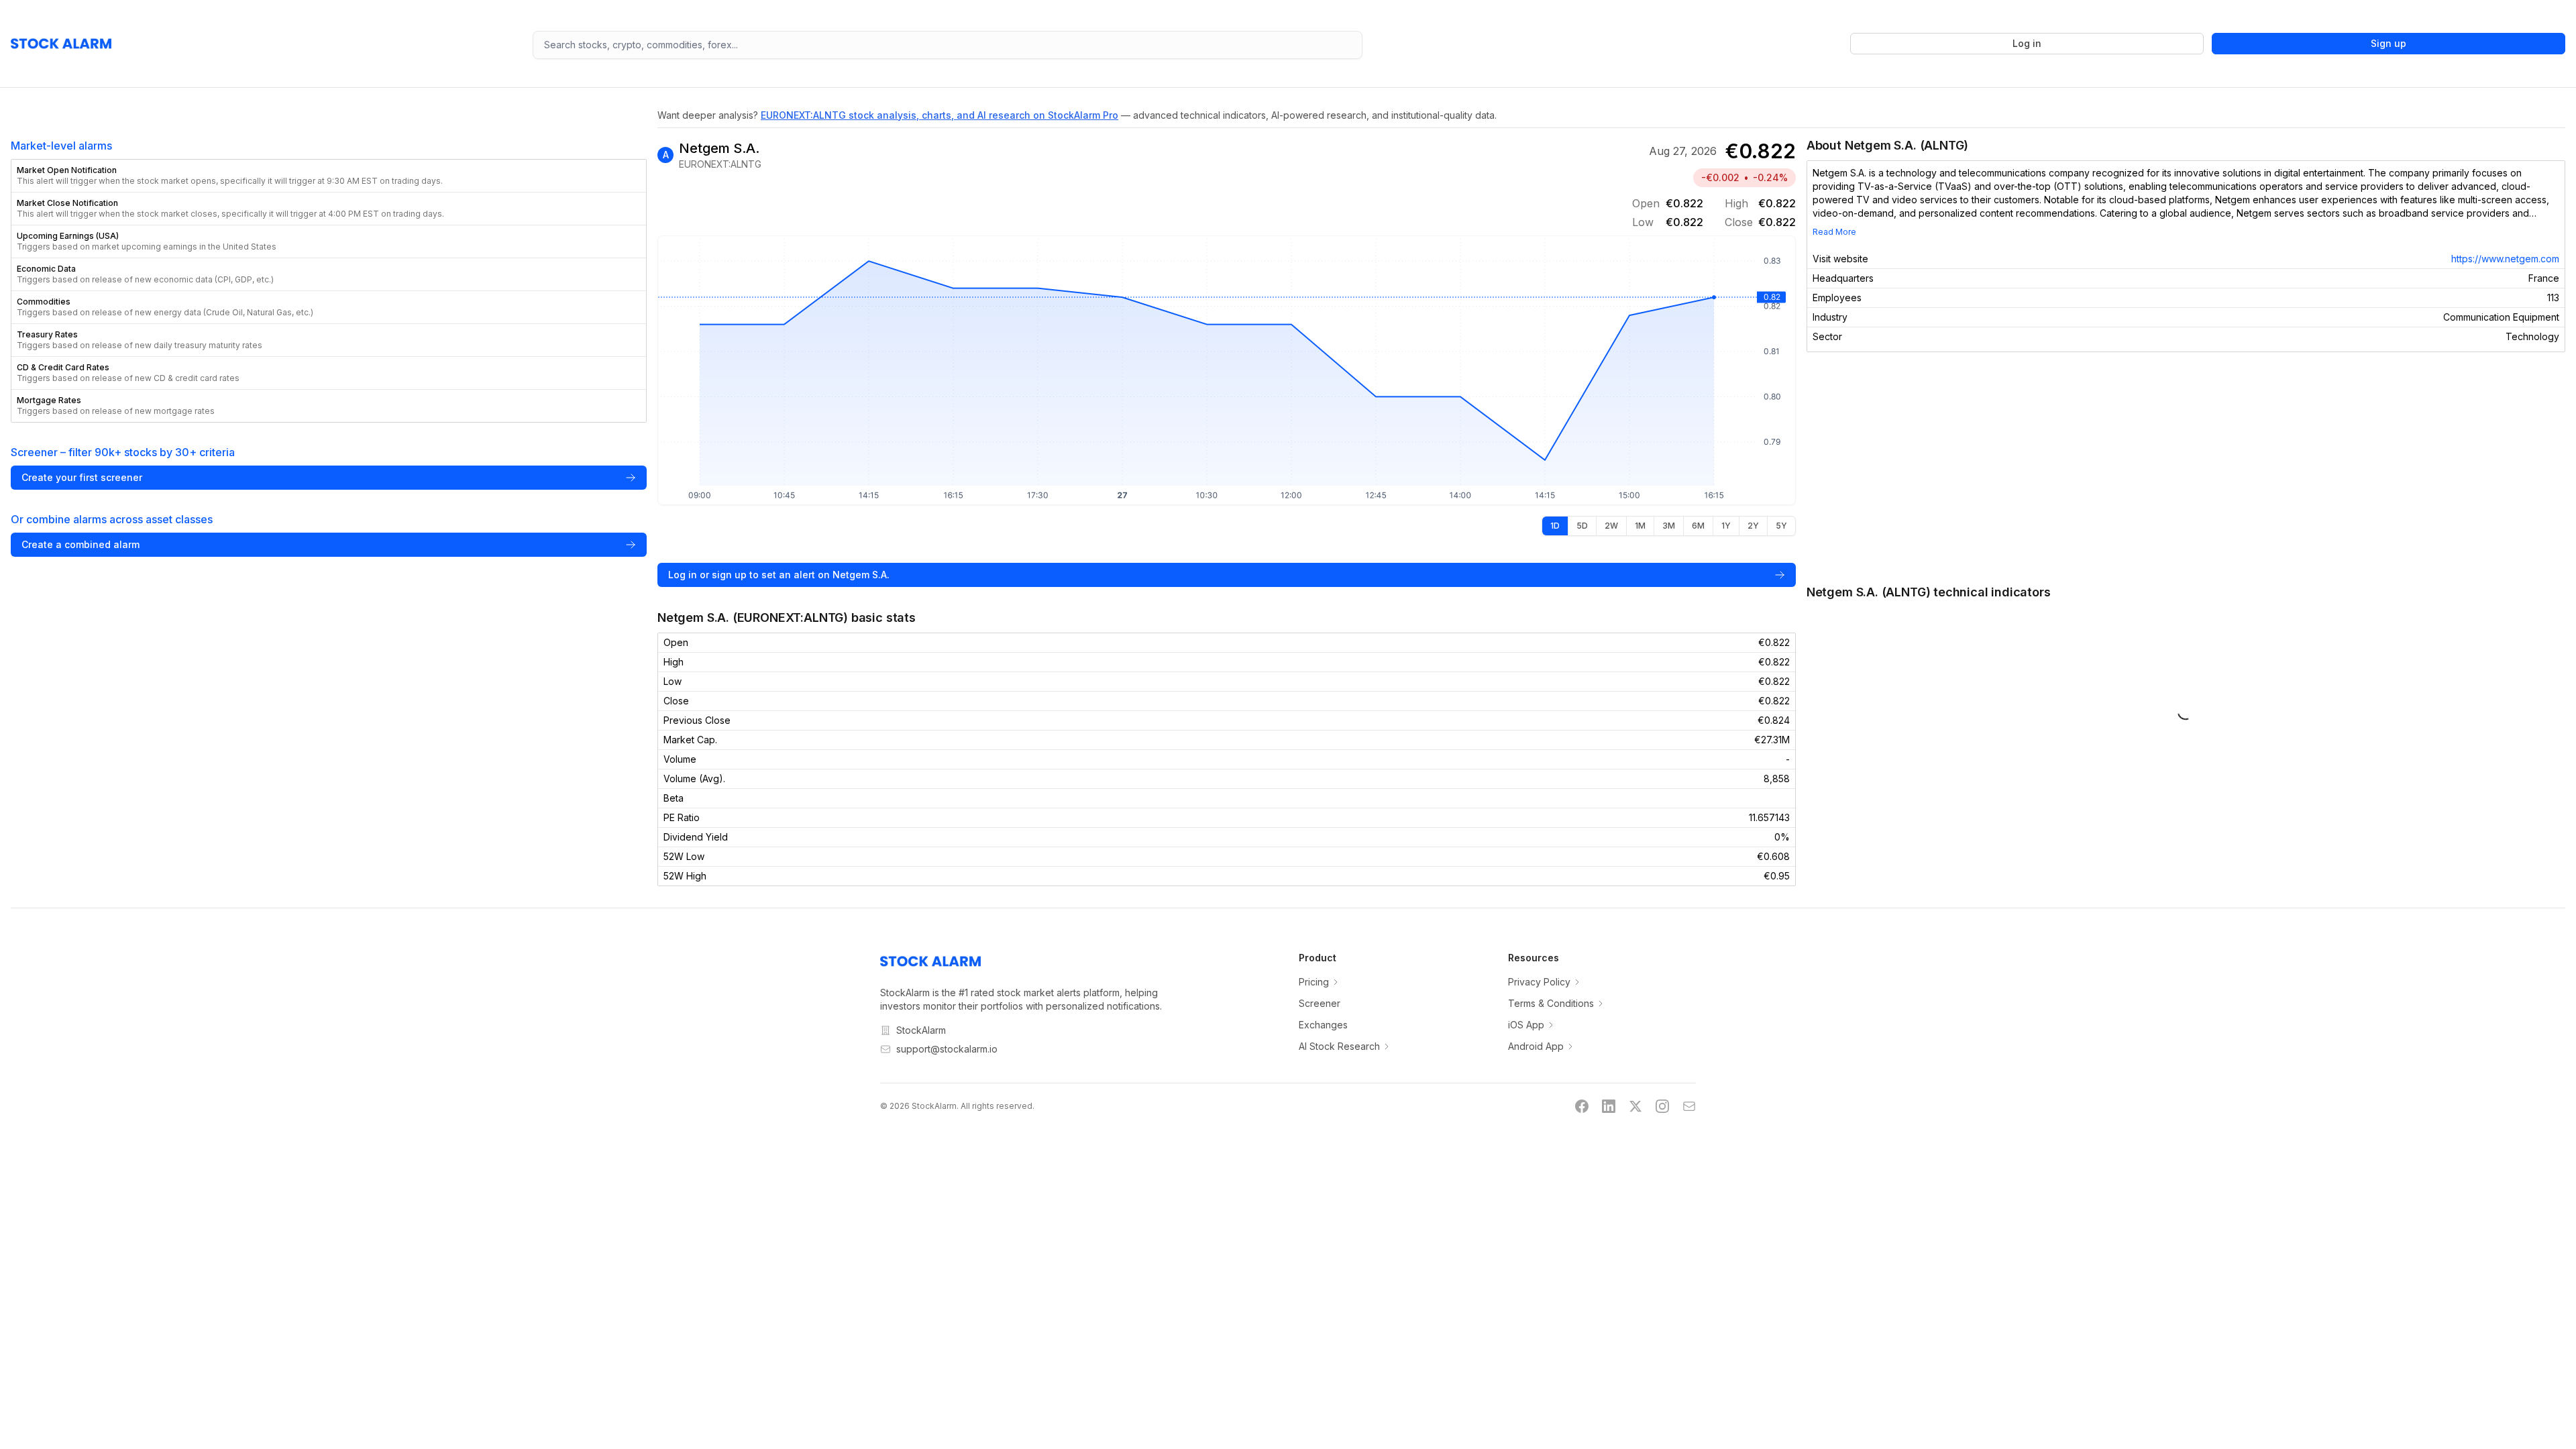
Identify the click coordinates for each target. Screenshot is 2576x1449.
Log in (2027, 43)
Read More (1834, 232)
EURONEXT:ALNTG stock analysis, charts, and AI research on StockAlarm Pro (940, 115)
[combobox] (948, 45)
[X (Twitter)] (1635, 1106)
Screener (1320, 1003)
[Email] (1689, 1106)
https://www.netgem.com (2505, 259)
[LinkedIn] (1609, 1106)
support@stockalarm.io (947, 1049)
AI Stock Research (1339, 1046)
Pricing (1314, 982)
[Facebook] (1582, 1106)
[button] (329, 176)
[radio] (1555, 526)
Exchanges (1323, 1025)
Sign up (2389, 43)
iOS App (1526, 1025)
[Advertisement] (2186, 468)
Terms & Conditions (1551, 1003)
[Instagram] (1662, 1106)
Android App (1536, 1046)
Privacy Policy (1539, 982)
